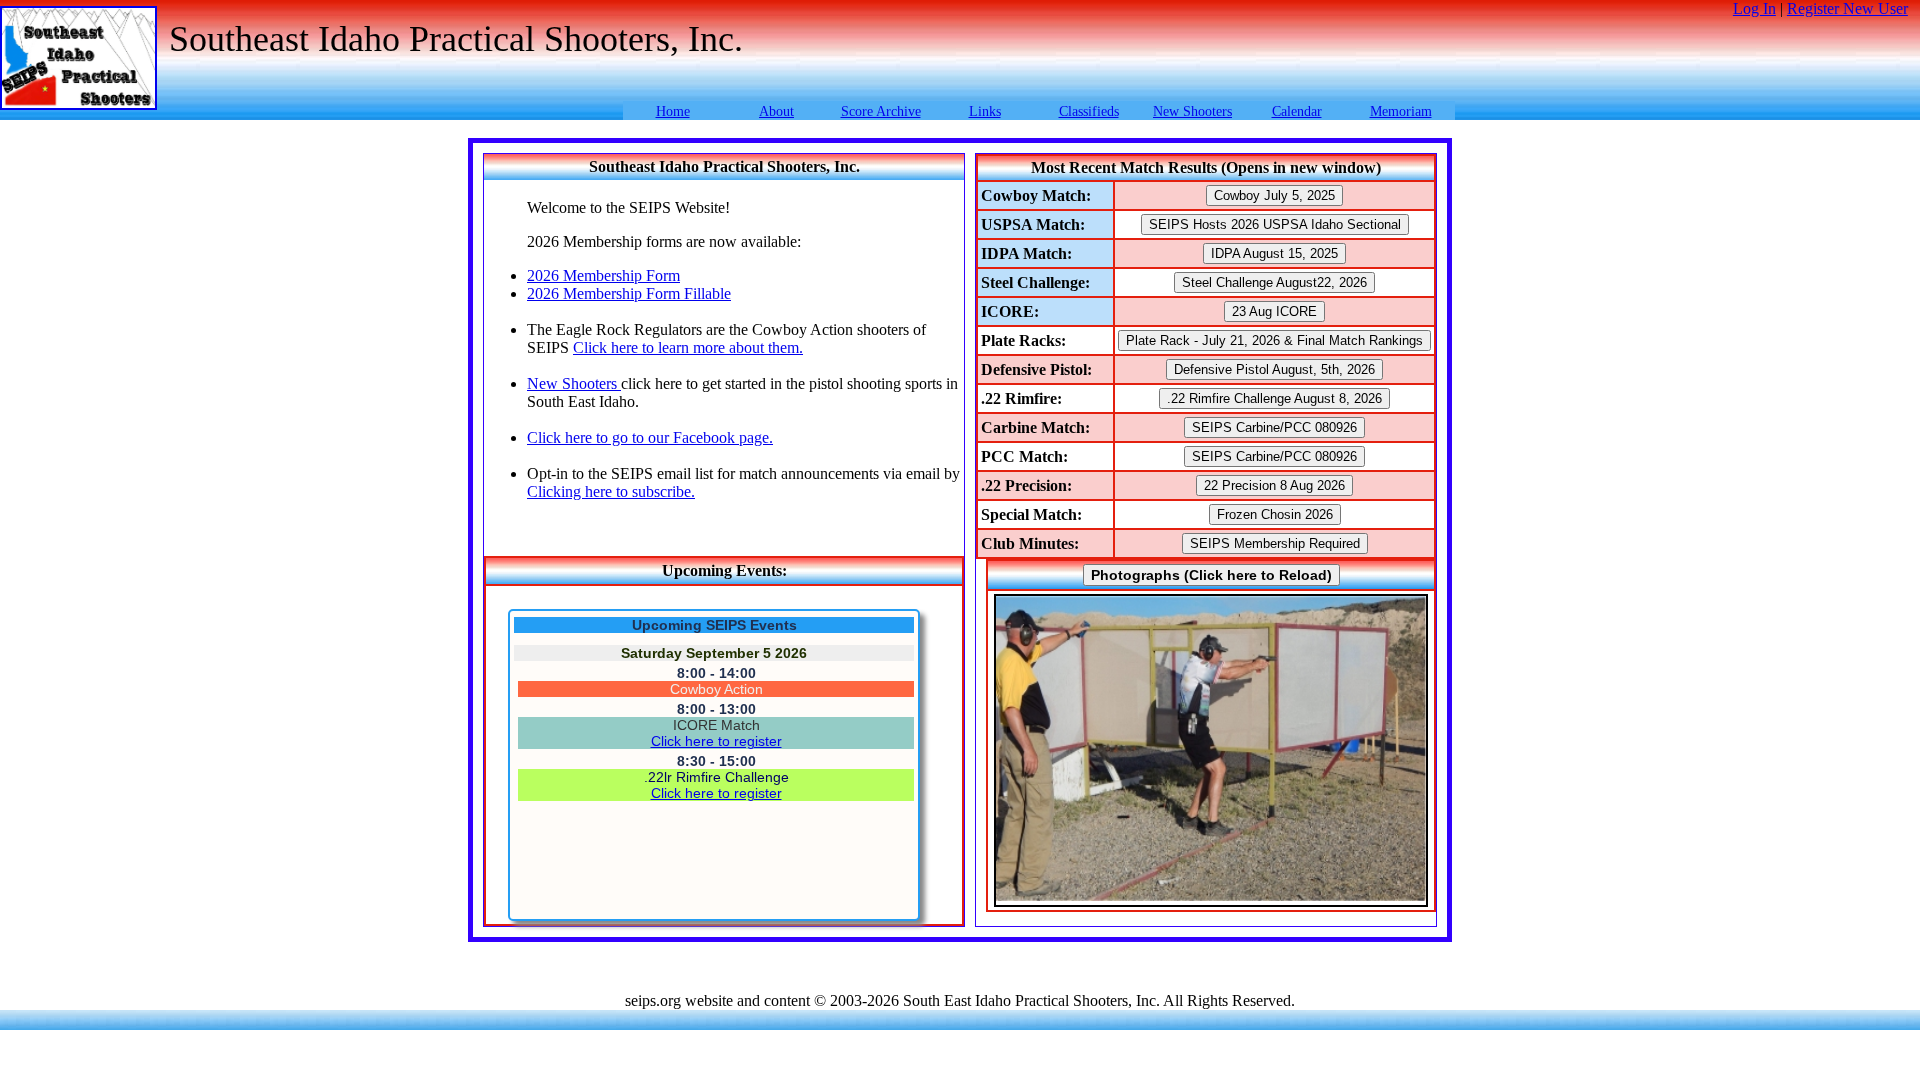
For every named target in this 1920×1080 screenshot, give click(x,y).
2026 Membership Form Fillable (629, 293)
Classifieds (1089, 111)
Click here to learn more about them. (688, 347)
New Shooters (1192, 111)
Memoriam (1401, 111)
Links (985, 111)
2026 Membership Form (603, 275)
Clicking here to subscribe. (611, 491)
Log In (1754, 8)
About (776, 111)
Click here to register (716, 741)
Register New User (1847, 8)
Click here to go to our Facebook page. (650, 437)
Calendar (1297, 111)
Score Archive (881, 111)
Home (673, 111)
